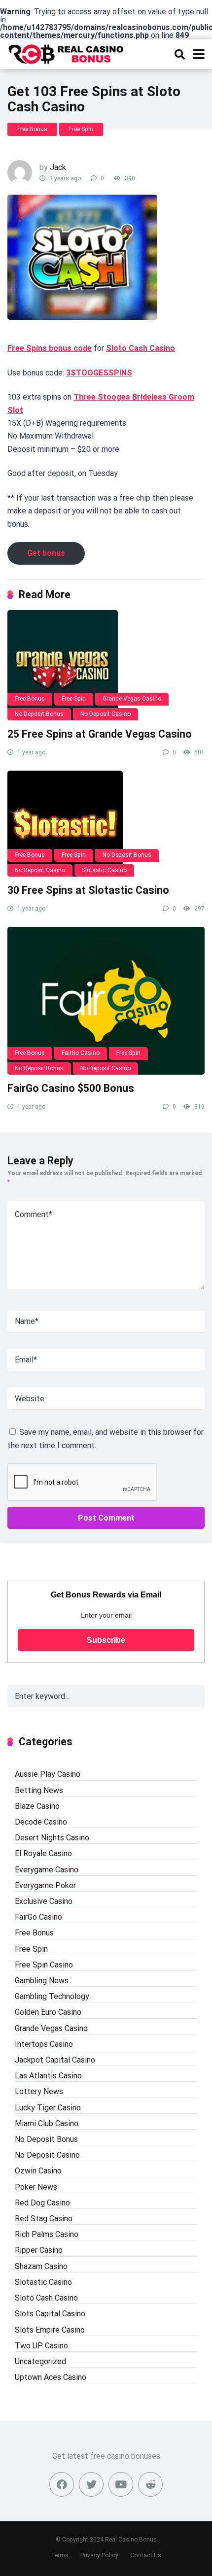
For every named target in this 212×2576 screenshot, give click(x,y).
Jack (58, 167)
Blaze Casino (37, 1806)
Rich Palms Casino (47, 2234)
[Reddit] (150, 2484)
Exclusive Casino (44, 1901)
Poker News (36, 2187)
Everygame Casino (47, 1870)
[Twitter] (91, 2484)
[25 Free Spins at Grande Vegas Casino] (106, 665)
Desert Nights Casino (52, 1838)
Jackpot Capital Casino (55, 2060)
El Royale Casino (43, 1853)
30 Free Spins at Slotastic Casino (88, 890)
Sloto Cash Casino (141, 348)
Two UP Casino (41, 2346)
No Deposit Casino (106, 714)
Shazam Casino (41, 2266)
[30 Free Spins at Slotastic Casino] (106, 824)
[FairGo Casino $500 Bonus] (106, 1001)
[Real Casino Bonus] (67, 53)
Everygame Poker (45, 1885)
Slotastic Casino (104, 870)
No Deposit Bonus (39, 714)
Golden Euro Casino (48, 2012)
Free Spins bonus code (50, 348)
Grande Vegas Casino (132, 699)
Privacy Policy (99, 2555)
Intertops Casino (44, 2044)
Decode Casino (41, 1822)
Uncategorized (40, 2361)
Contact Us (146, 2555)
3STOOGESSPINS (99, 373)
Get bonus (46, 553)
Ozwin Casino (38, 2171)
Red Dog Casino (42, 2203)
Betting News (39, 1790)
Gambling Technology (52, 1996)
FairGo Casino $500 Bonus (71, 1088)
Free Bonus (32, 129)
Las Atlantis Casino (48, 2076)
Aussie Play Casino (48, 1774)
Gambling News (42, 1981)
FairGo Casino (81, 1053)
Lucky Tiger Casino (48, 2108)
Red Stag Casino (44, 2219)
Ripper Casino (39, 2250)
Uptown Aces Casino (51, 2377)
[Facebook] (62, 2484)
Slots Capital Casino (50, 2314)
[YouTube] (121, 2484)
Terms (60, 2555)
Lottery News (39, 2091)
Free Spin (81, 129)
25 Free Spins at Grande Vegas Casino (100, 734)
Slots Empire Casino (50, 2330)
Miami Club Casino (47, 2123)
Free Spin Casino (44, 1965)
